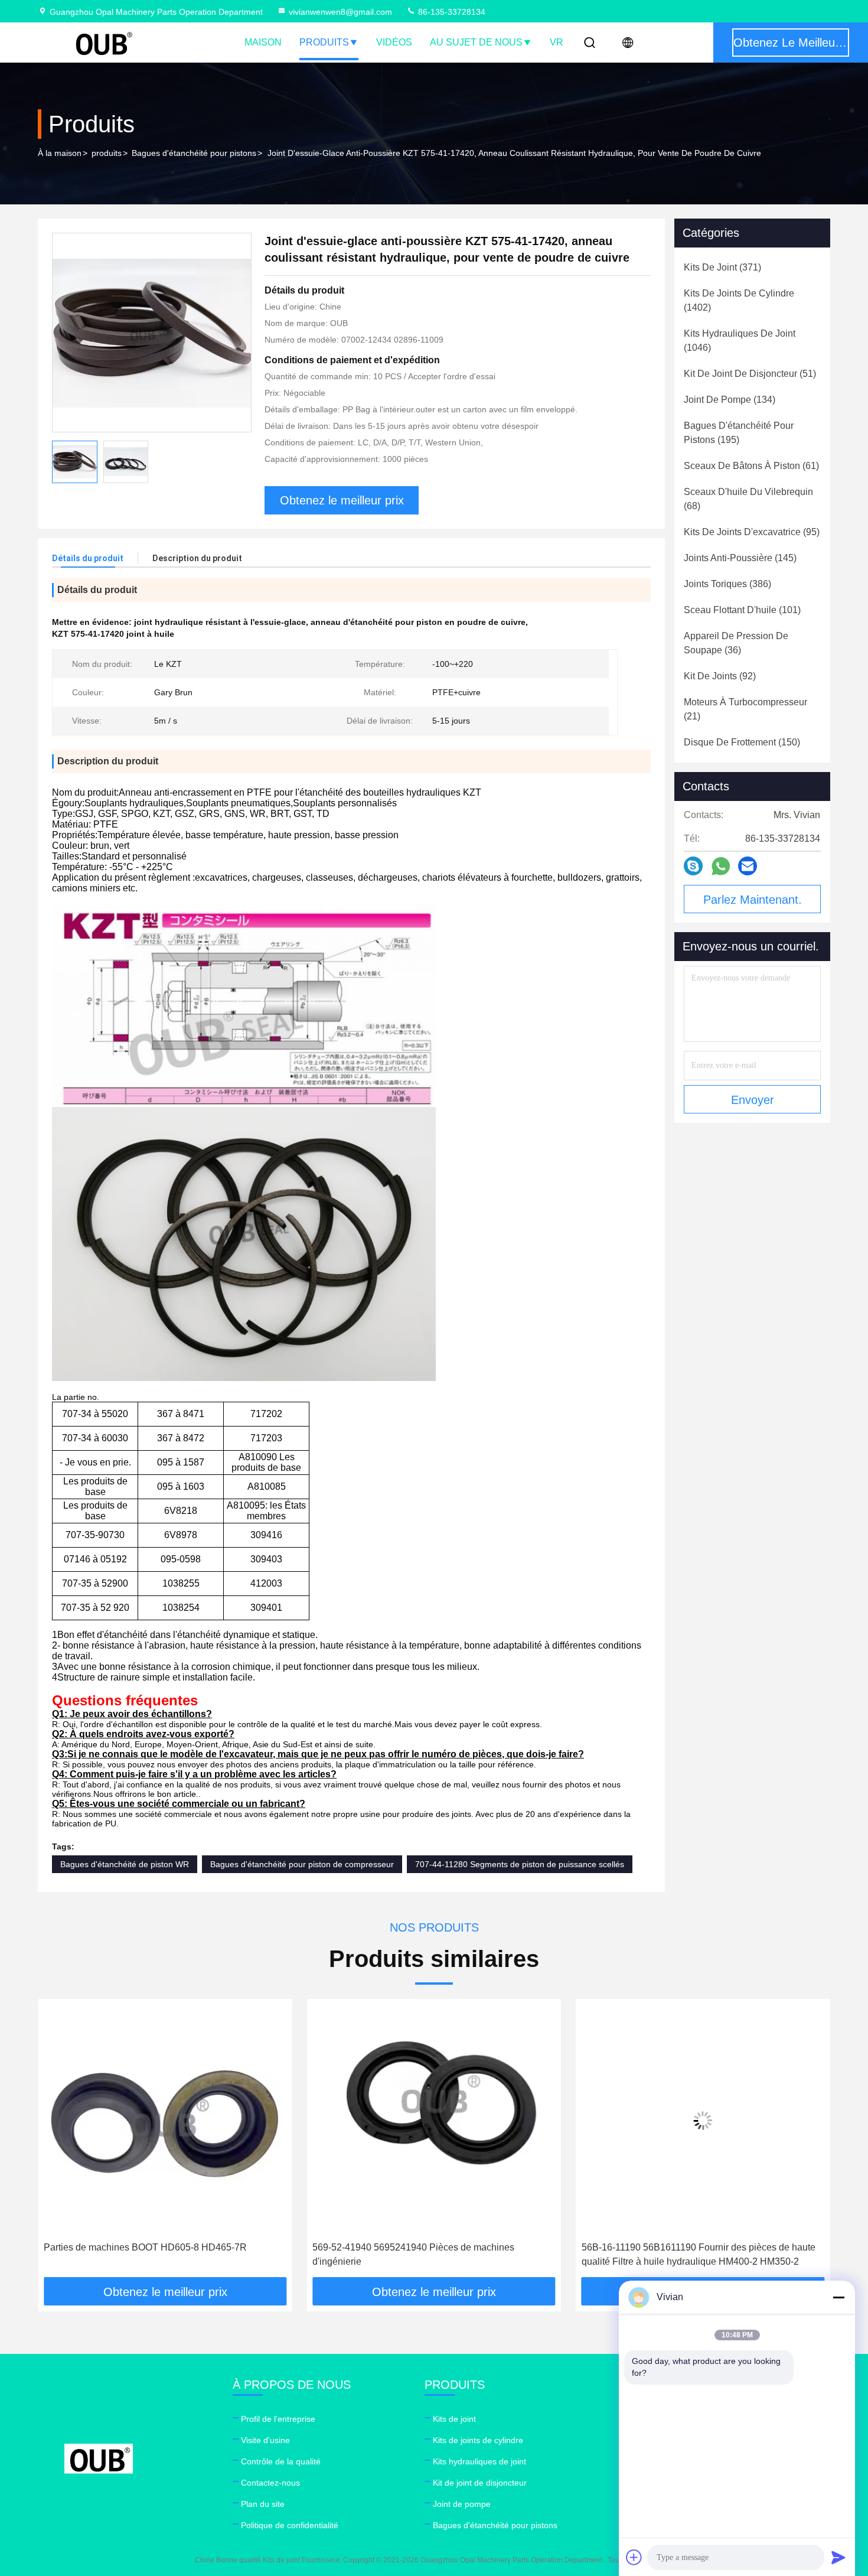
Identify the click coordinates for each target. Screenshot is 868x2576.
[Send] (838, 2557)
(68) (748, 499)
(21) (745, 709)
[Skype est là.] (693, 866)
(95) (752, 532)
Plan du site (263, 2504)
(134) (730, 400)
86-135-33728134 (451, 12)
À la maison (60, 153)
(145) (740, 558)
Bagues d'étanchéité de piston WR (125, 1864)
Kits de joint (454, 2419)
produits (107, 153)
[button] (59, 2142)
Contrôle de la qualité (281, 2461)
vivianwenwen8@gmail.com (340, 12)
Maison (263, 42)
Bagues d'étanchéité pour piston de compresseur (302, 1864)
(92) (720, 676)
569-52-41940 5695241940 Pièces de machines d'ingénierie (165, 2254)
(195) (739, 433)
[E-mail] (748, 866)
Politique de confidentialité (290, 2525)
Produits (324, 42)
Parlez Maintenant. (753, 900)
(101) (742, 610)
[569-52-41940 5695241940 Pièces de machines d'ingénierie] (185, 2120)
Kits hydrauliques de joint (479, 2461)
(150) (742, 742)
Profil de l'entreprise (278, 2419)
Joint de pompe (462, 2504)
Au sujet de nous (476, 42)
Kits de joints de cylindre (478, 2440)
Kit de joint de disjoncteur (480, 2483)
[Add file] (634, 2557)
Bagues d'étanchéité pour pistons (194, 153)
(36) (736, 643)
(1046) (740, 341)
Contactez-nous (270, 2483)
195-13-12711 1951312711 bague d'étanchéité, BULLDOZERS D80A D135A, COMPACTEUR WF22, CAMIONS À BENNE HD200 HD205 (714, 2256)
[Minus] (838, 2297)
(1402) (739, 300)
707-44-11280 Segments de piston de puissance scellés (520, 1864)
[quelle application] (721, 866)
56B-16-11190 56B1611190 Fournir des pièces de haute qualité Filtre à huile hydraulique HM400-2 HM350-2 (450, 2254)
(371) (722, 267)
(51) (750, 374)
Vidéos (394, 42)
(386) (727, 584)
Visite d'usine (265, 2440)
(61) (751, 466)
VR (557, 42)
